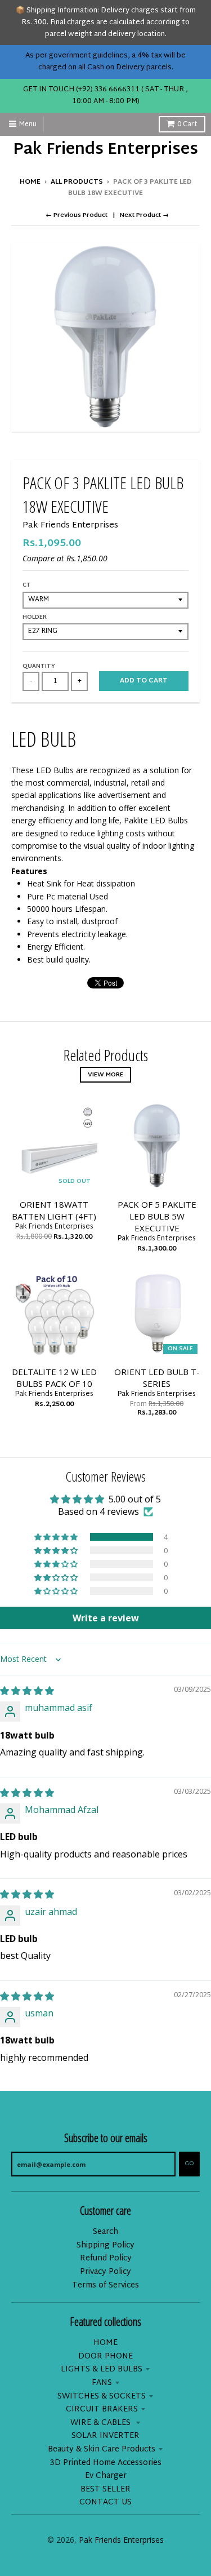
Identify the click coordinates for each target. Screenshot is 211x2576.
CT (27, 585)
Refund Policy (106, 2258)
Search (105, 2232)
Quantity (39, 666)
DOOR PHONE (105, 2356)
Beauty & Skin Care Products (102, 2449)
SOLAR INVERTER (105, 2436)
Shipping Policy (105, 2245)
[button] (57, 1537)
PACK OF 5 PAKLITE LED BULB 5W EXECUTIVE (157, 1216)
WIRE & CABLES (102, 2423)
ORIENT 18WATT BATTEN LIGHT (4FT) (54, 1210)
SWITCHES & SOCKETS (102, 2397)
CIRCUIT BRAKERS (102, 2409)
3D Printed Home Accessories (106, 2463)
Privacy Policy (105, 2272)
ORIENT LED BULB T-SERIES (157, 1378)
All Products (77, 182)
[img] (27, 1691)
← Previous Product (77, 215)
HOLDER (35, 617)
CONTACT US (105, 2502)
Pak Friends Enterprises (105, 150)
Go (189, 2163)
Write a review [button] (106, 1618)
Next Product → (144, 215)
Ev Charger (106, 2476)
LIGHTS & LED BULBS (102, 2369)
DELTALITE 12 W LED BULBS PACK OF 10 (54, 1378)
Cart (187, 125)
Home (30, 182)
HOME (105, 2343)
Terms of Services (105, 2285)
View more (105, 1075)
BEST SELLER (105, 2489)
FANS (102, 2383)
